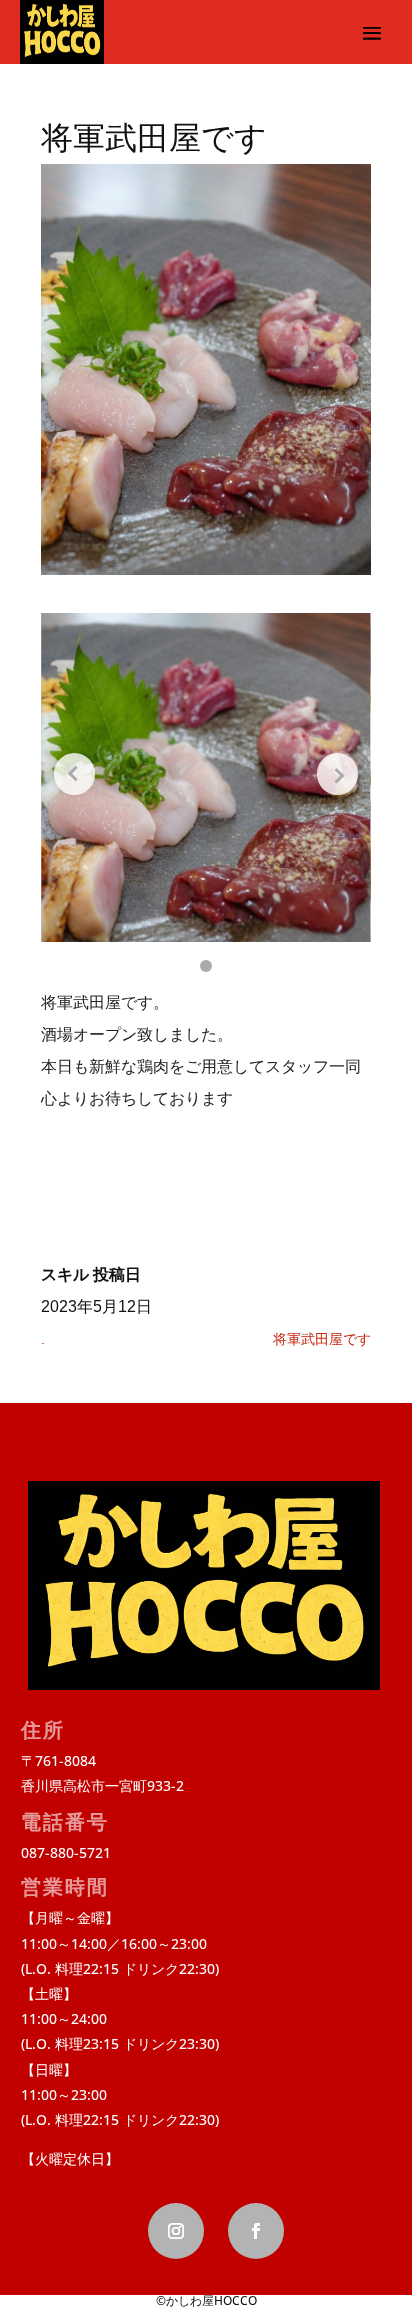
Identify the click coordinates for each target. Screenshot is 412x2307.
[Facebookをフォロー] (256, 2231)
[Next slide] (337, 773)
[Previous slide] (74, 773)
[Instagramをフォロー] (176, 2231)
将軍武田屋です (322, 1339)
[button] (206, 966)
